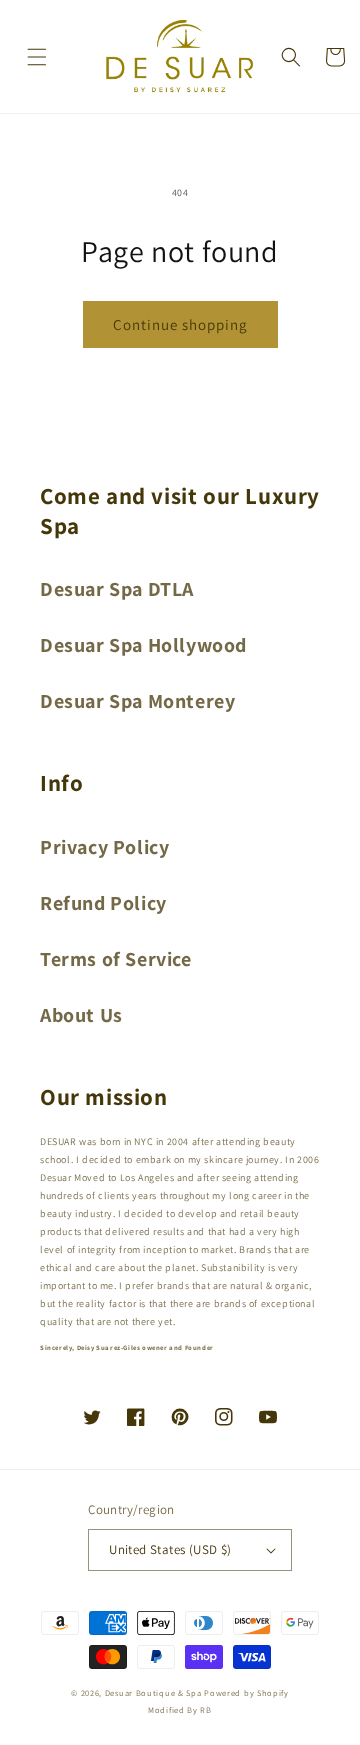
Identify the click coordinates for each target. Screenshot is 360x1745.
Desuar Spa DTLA (117, 589)
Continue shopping (180, 324)
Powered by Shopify (246, 1692)
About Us (81, 1015)
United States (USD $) (170, 1549)
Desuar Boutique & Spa (153, 1692)
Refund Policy (103, 903)
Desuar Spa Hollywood (143, 645)
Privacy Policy (104, 847)
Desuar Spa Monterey (137, 701)
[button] (37, 57)
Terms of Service (116, 959)
